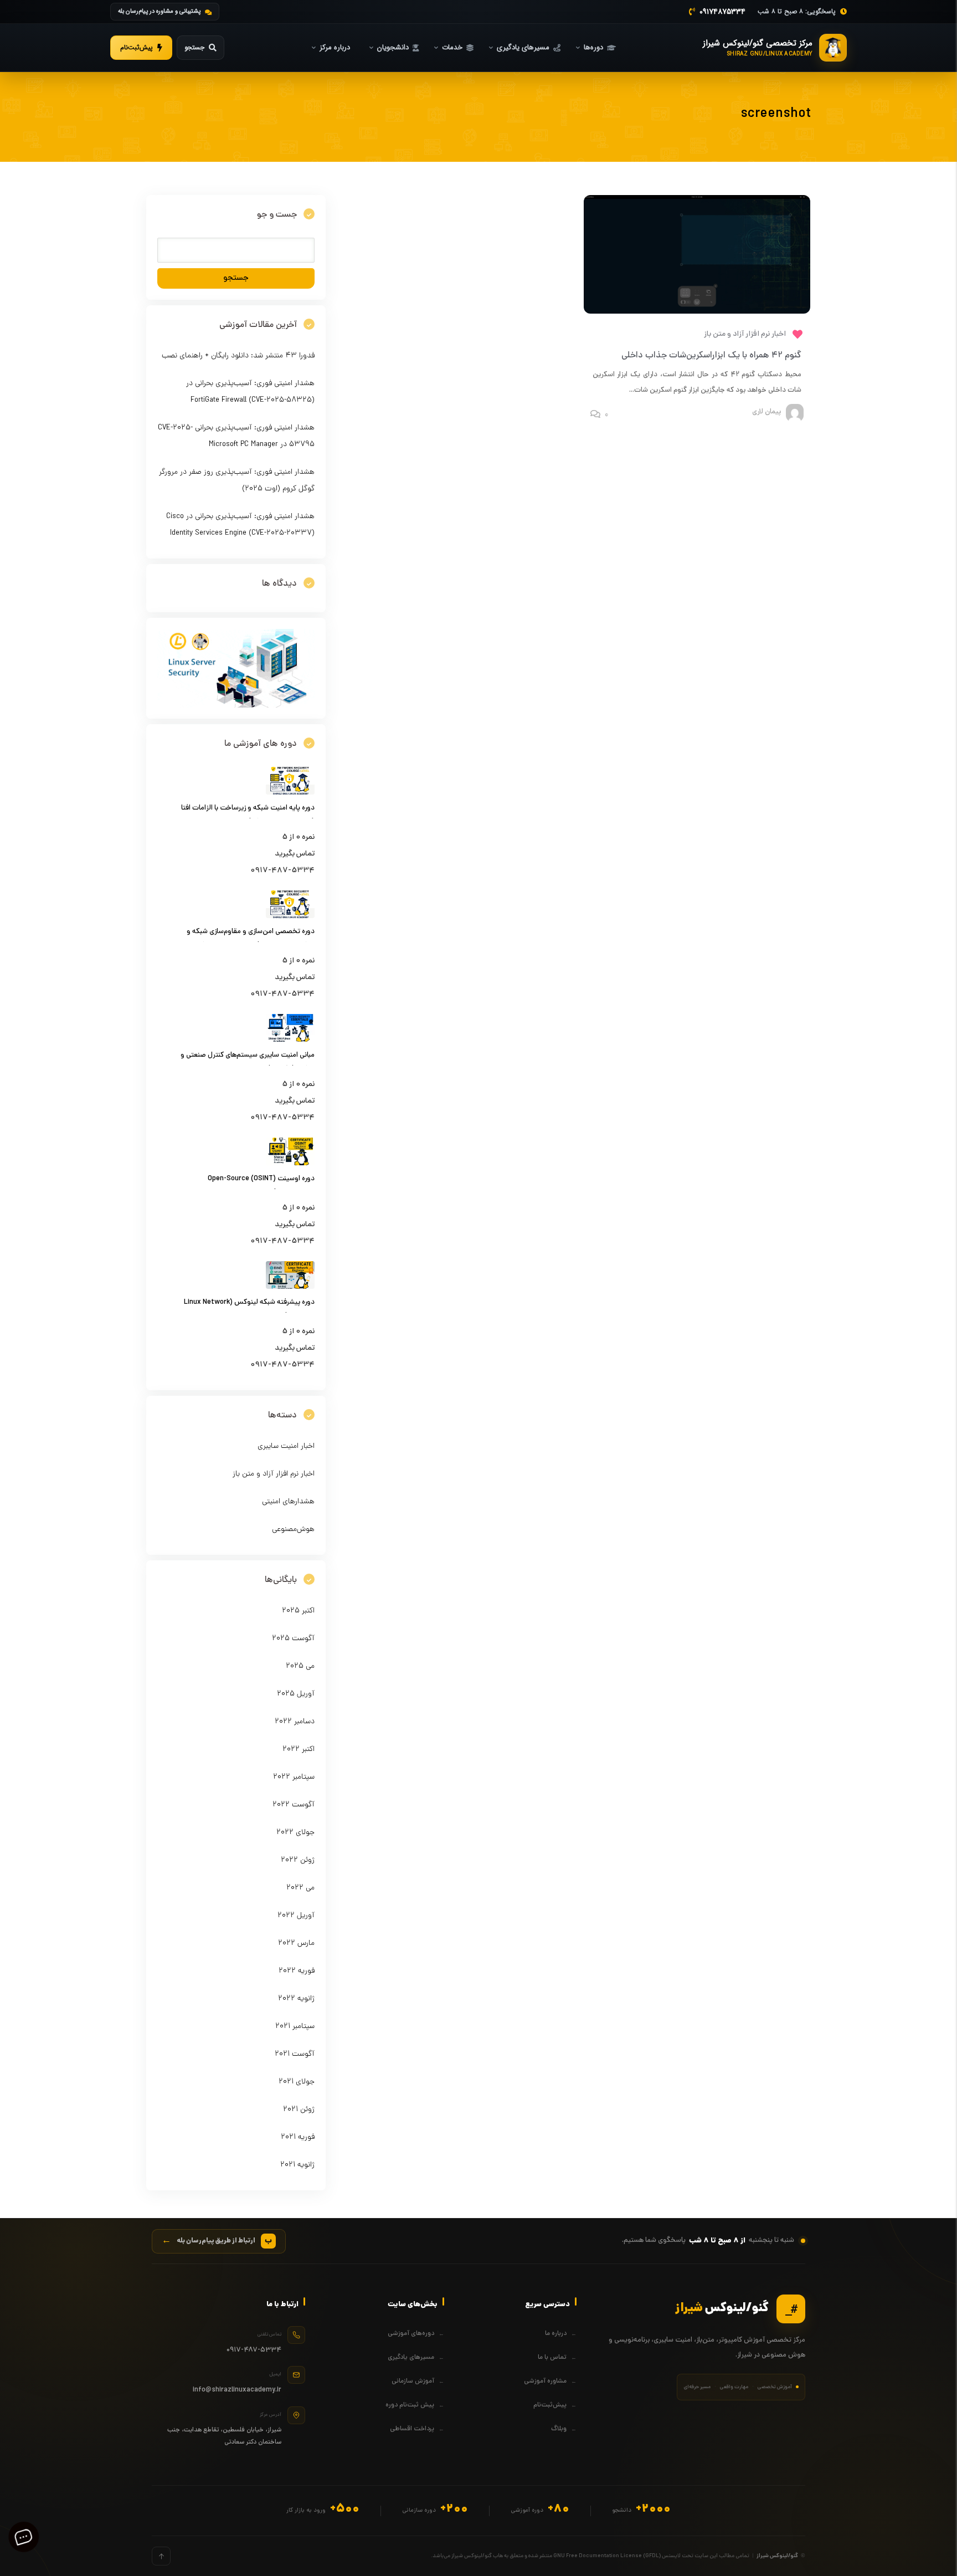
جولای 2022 (295, 1833)
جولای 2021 (297, 2082)
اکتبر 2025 (298, 1611)
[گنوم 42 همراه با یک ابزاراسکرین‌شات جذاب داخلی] (697, 312)
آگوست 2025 (293, 1639)
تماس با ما (552, 2358)
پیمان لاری (766, 412)
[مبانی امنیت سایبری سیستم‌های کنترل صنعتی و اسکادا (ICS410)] (290, 1040)
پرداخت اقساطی (412, 2429)
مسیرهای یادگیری (411, 2358)
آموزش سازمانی (413, 2382)
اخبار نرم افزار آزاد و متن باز (745, 334)
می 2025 (300, 1666)
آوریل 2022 (296, 1916)
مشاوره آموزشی (545, 2382)
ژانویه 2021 (297, 2165)
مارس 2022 (296, 1943)
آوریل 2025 (296, 1694)
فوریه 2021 (298, 2137)
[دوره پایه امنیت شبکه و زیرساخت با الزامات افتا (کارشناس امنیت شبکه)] (290, 793)
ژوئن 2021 (299, 2110)
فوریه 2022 (297, 1971)
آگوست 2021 (295, 2054)
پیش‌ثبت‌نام (550, 2405)
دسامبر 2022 (295, 1722)
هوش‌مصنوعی (293, 1530)
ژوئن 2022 (298, 1860)
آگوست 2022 (294, 1805)
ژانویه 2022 (296, 1999)
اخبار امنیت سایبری (286, 1446)
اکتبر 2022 (299, 1750)
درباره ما (556, 2334)
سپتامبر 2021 (295, 2027)
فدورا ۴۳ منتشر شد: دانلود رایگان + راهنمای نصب (238, 356)
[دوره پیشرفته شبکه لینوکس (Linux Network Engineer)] (290, 1287)
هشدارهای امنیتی (288, 1502)
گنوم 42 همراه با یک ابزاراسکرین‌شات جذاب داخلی (711, 356)
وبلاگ (559, 2429)
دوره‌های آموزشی (411, 2334)
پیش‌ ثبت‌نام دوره (410, 2405)
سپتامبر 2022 (294, 1777)
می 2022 (300, 1888)
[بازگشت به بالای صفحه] (161, 2556)
